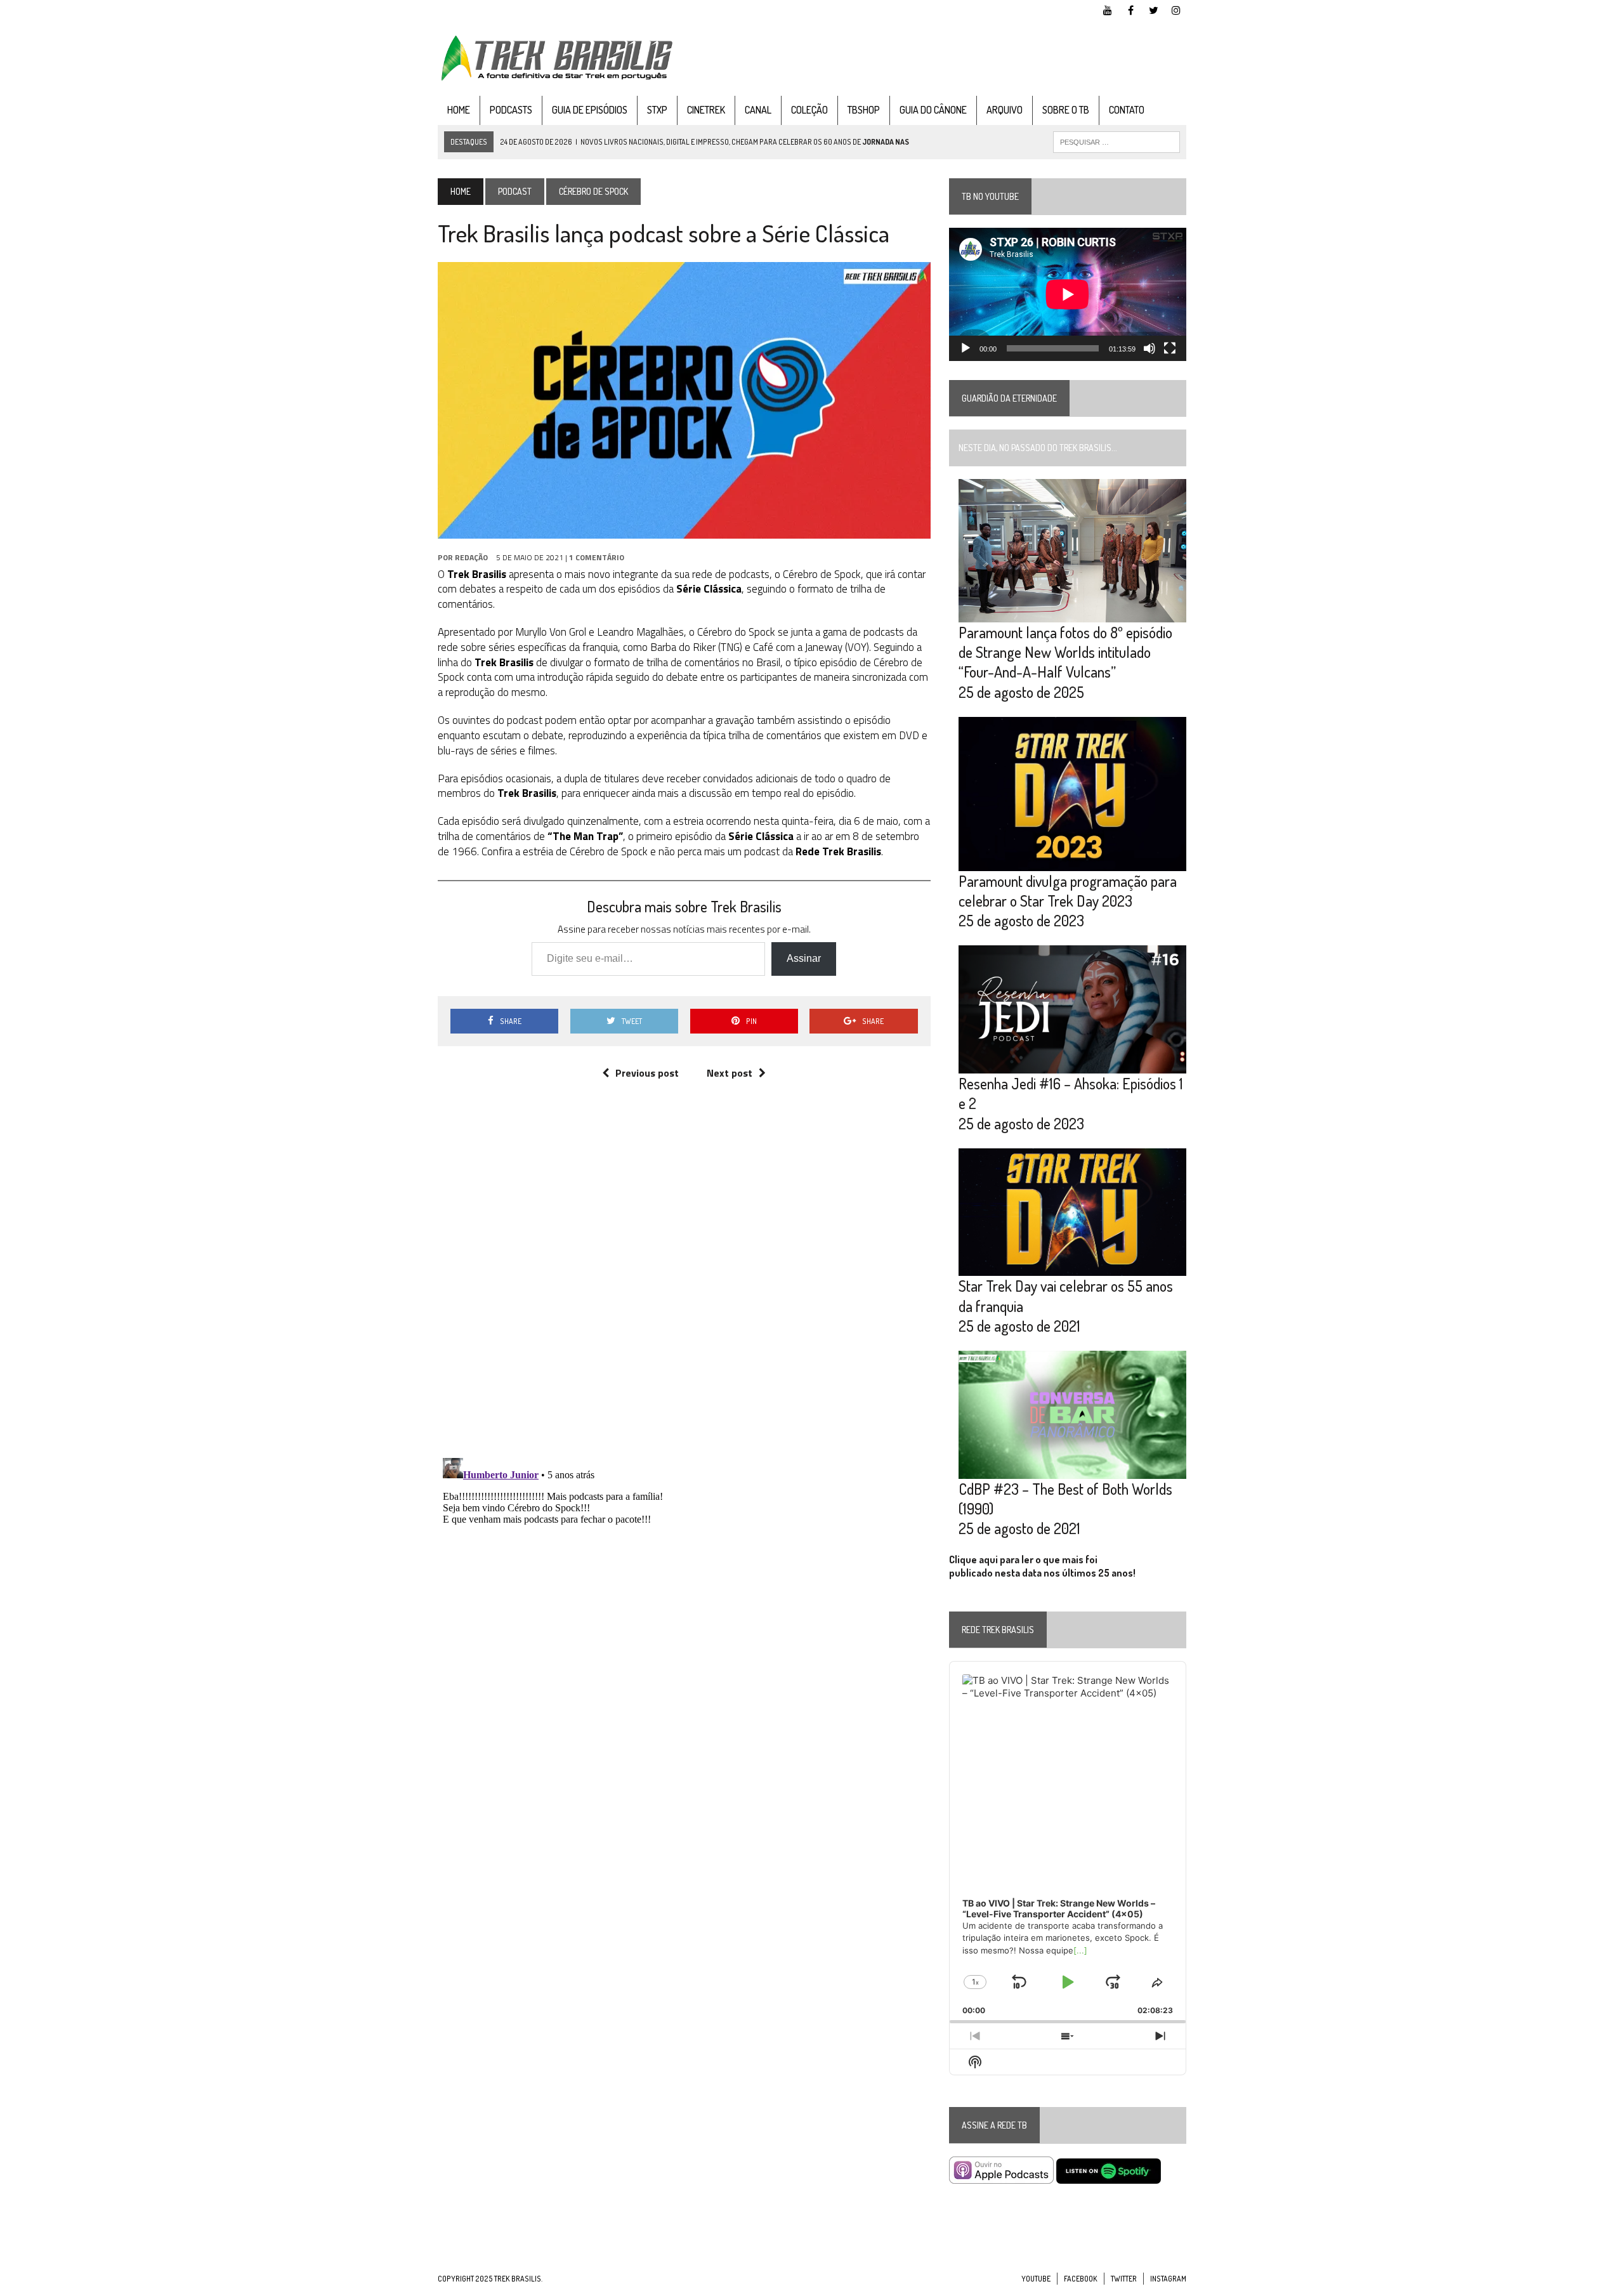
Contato (1127, 110)
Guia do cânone (933, 110)
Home (459, 110)
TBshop (864, 110)
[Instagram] (1176, 9)
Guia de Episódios (590, 110)
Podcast (515, 191)
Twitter (1124, 2279)
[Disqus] (684, 1282)
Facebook (1081, 2279)
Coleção (809, 110)
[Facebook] (1130, 9)
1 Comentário (597, 557)
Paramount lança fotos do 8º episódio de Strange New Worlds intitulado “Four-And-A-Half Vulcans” (1065, 652)
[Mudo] (1149, 348)
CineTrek (706, 110)
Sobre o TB (1066, 110)
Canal (758, 110)
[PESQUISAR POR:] (1116, 141)
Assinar (804, 958)
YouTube (1036, 2279)
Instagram (1168, 2279)
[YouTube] (1108, 9)
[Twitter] (1153, 9)
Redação (471, 557)
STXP (657, 110)
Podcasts (511, 110)
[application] (1068, 294)
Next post (730, 1073)
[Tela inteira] (1170, 348)
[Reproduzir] (966, 348)
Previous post (647, 1073)
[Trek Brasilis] (556, 58)
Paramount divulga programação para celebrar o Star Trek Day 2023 (1068, 891)
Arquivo (1005, 110)
